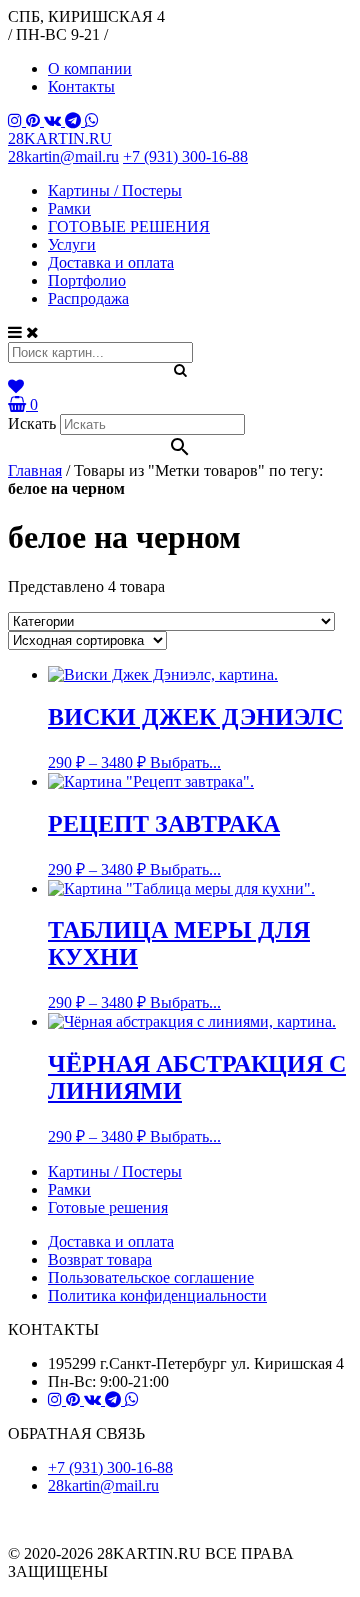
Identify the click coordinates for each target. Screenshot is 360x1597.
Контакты (81, 86)
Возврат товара (100, 1259)
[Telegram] (75, 120)
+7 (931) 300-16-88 (185, 156)
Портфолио (87, 280)
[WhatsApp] (92, 120)
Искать (32, 423)
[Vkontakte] (54, 120)
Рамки (69, 208)
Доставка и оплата (111, 262)
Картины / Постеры (115, 190)
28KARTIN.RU (60, 138)
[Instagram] (17, 120)
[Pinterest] (35, 120)
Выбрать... (185, 762)
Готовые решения (108, 1207)
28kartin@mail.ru (63, 156)
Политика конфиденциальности (157, 1295)
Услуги (72, 244)
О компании (90, 68)
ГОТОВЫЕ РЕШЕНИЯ (129, 226)
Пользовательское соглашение (151, 1277)
